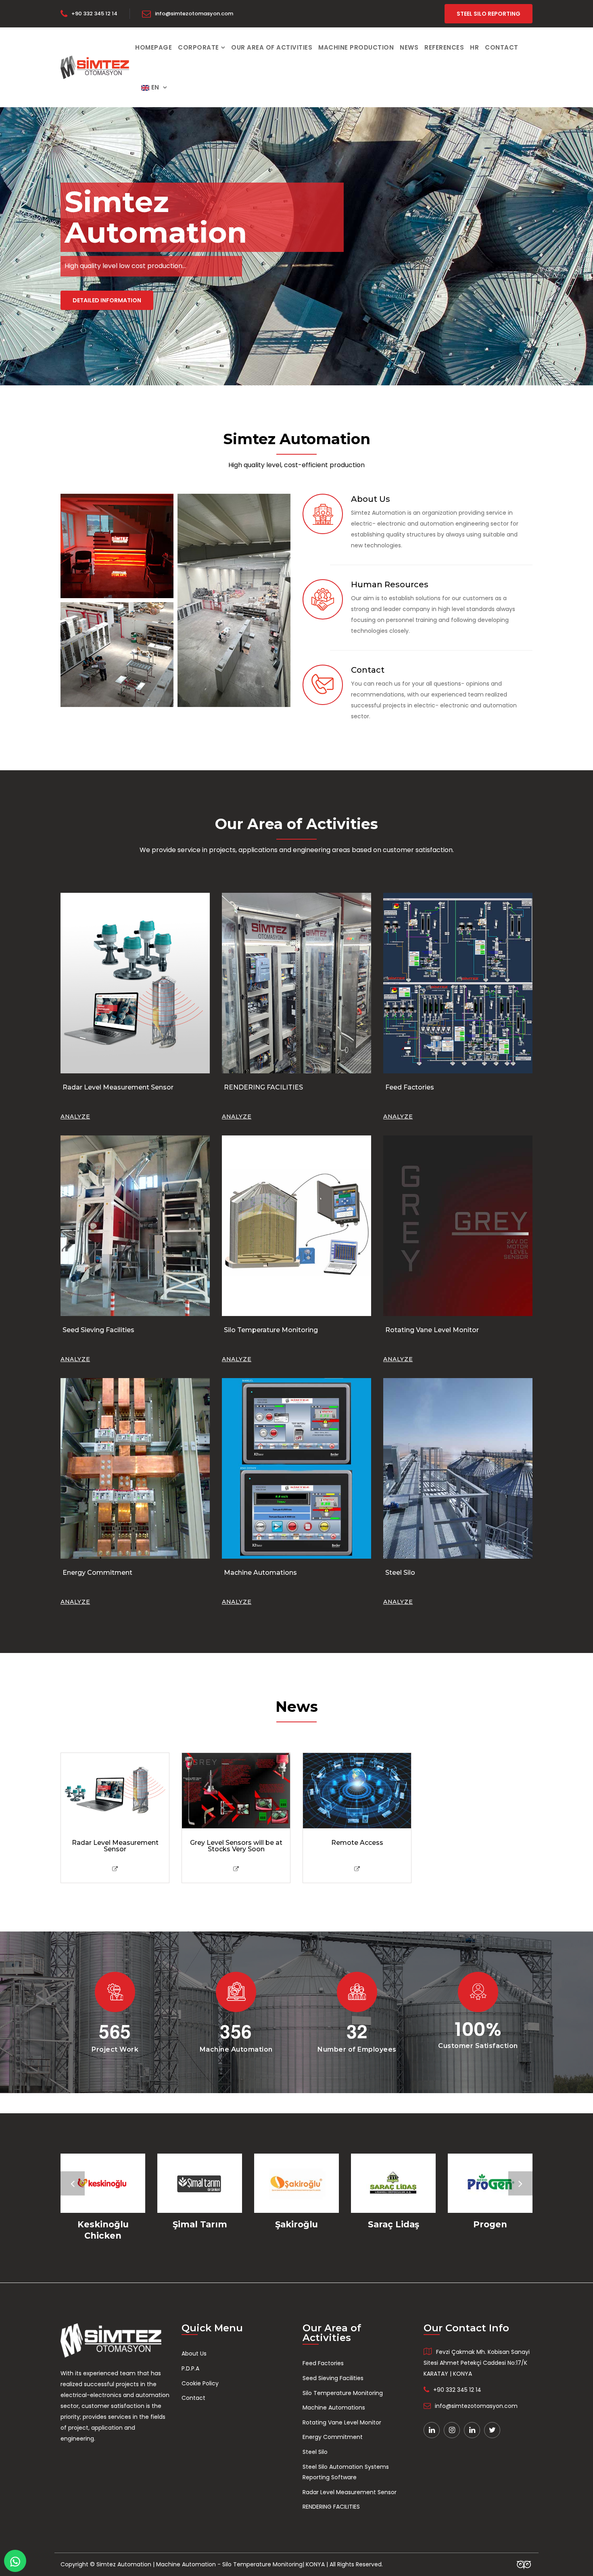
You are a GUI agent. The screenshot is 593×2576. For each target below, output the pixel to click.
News (409, 47)
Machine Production (356, 47)
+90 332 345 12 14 (94, 14)
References (444, 47)
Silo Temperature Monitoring (271, 1330)
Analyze (75, 1116)
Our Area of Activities (272, 47)
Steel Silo (400, 1573)
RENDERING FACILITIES (263, 1087)
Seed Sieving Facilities (98, 1330)
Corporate (198, 47)
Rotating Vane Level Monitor (432, 1330)
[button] (73, 2183)
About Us (194, 2354)
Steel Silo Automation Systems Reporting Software (346, 2472)
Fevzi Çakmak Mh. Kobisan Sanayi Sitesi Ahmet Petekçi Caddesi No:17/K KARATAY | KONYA (477, 2363)
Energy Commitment (97, 1573)
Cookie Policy (200, 2383)
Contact (502, 47)
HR (474, 47)
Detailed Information (107, 300)
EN (155, 87)
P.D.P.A (190, 2368)
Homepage (153, 47)
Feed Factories (410, 1087)
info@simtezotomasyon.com (194, 14)
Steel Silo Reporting (489, 14)
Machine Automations (260, 1573)
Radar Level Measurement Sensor (118, 1087)
